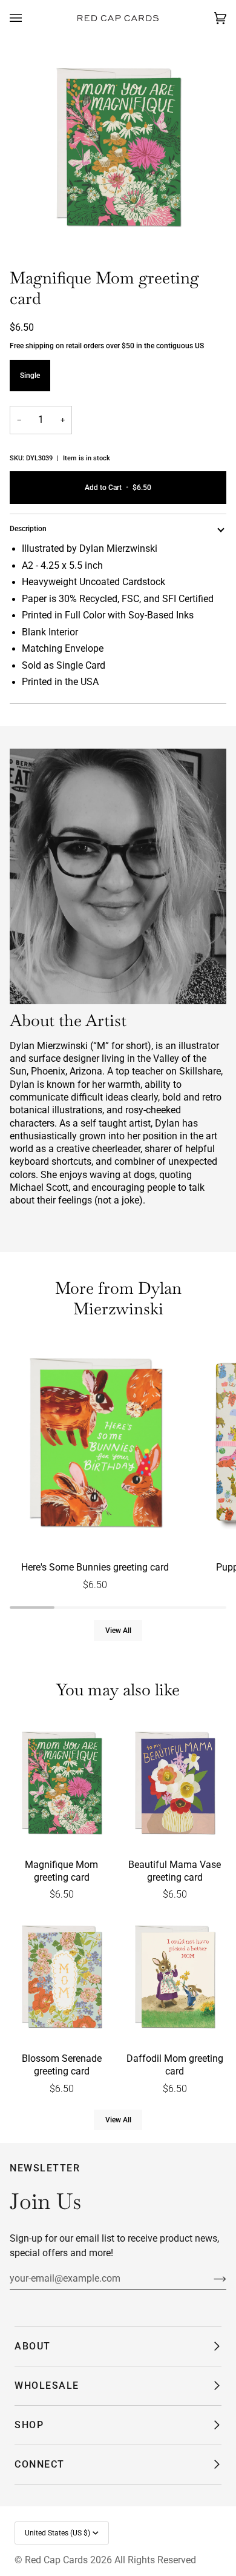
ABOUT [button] (33, 2346)
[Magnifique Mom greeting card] (61, 1784)
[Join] (210, 2279)
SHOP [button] (29, 2425)
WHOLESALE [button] (47, 2386)
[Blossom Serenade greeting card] (61, 1978)
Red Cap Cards (56, 2560)
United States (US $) (57, 2533)
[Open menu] (28, 18)
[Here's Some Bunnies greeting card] (95, 1445)
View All (118, 1631)
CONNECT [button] (40, 2464)
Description (28, 529)
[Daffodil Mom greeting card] (175, 1978)
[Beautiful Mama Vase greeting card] (175, 1784)
